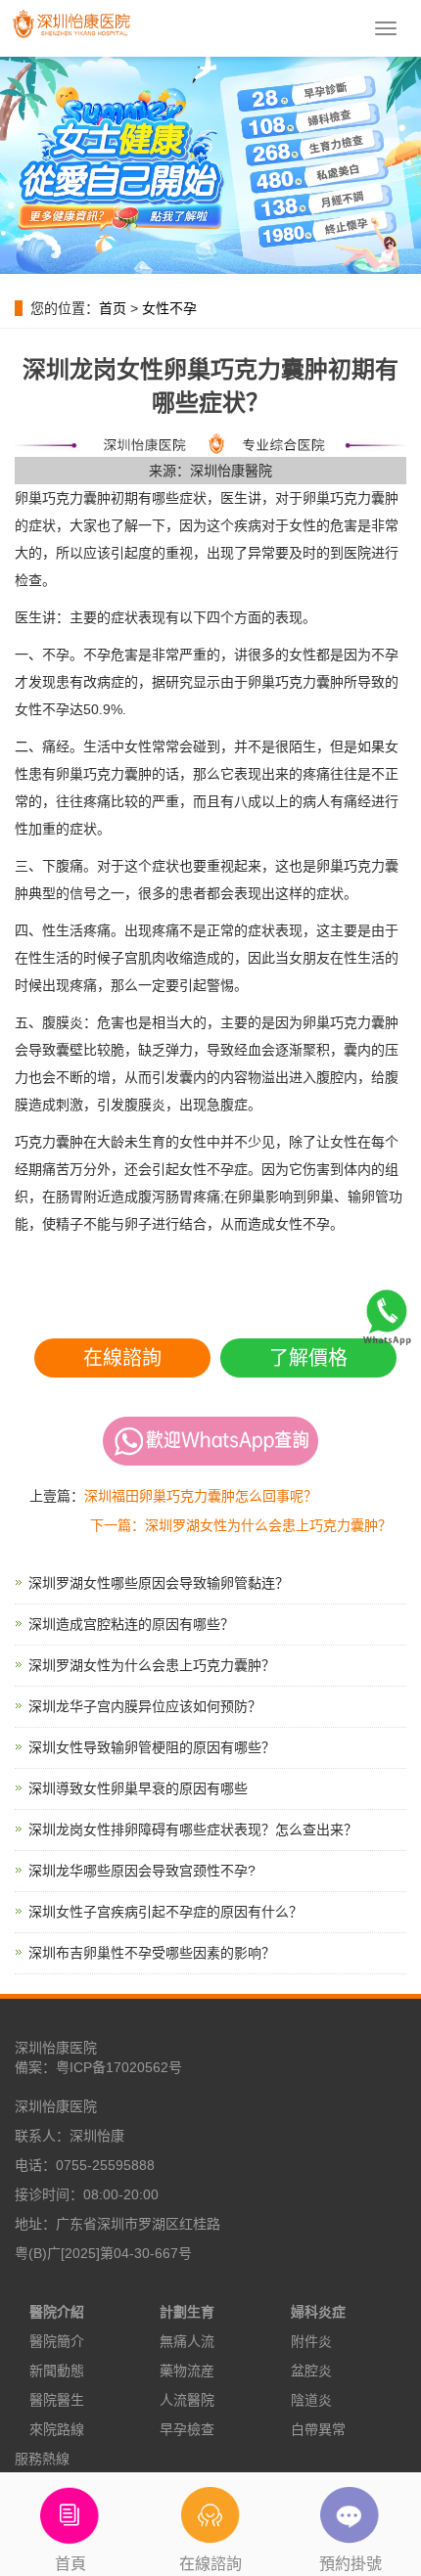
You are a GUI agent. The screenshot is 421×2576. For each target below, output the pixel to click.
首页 (113, 308)
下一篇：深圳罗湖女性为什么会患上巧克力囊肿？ (241, 1525)
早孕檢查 (187, 2429)
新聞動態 (57, 2371)
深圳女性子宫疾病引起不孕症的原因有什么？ (165, 1912)
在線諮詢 (122, 1358)
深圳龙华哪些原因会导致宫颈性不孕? (142, 1871)
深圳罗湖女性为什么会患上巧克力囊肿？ (152, 1665)
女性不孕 (169, 308)
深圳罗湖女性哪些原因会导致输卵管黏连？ (159, 1583)
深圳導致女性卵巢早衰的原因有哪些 (138, 1788)
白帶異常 (318, 2429)
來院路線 (57, 2429)
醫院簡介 (57, 2341)
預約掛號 (351, 2564)
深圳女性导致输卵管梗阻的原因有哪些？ (152, 1747)
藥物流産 (187, 2371)
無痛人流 (187, 2341)
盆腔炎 (311, 2371)
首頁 (70, 2564)
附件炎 (311, 2341)
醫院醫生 (57, 2400)
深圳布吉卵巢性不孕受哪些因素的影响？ (152, 1953)
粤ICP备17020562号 (119, 2067)
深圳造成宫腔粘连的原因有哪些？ (131, 1624)
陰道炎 (311, 2400)
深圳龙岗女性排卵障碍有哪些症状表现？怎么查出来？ (193, 1830)
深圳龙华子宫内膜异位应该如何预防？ (145, 1706)
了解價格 (308, 1358)
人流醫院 (187, 2400)
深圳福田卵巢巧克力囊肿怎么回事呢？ (201, 1496)
